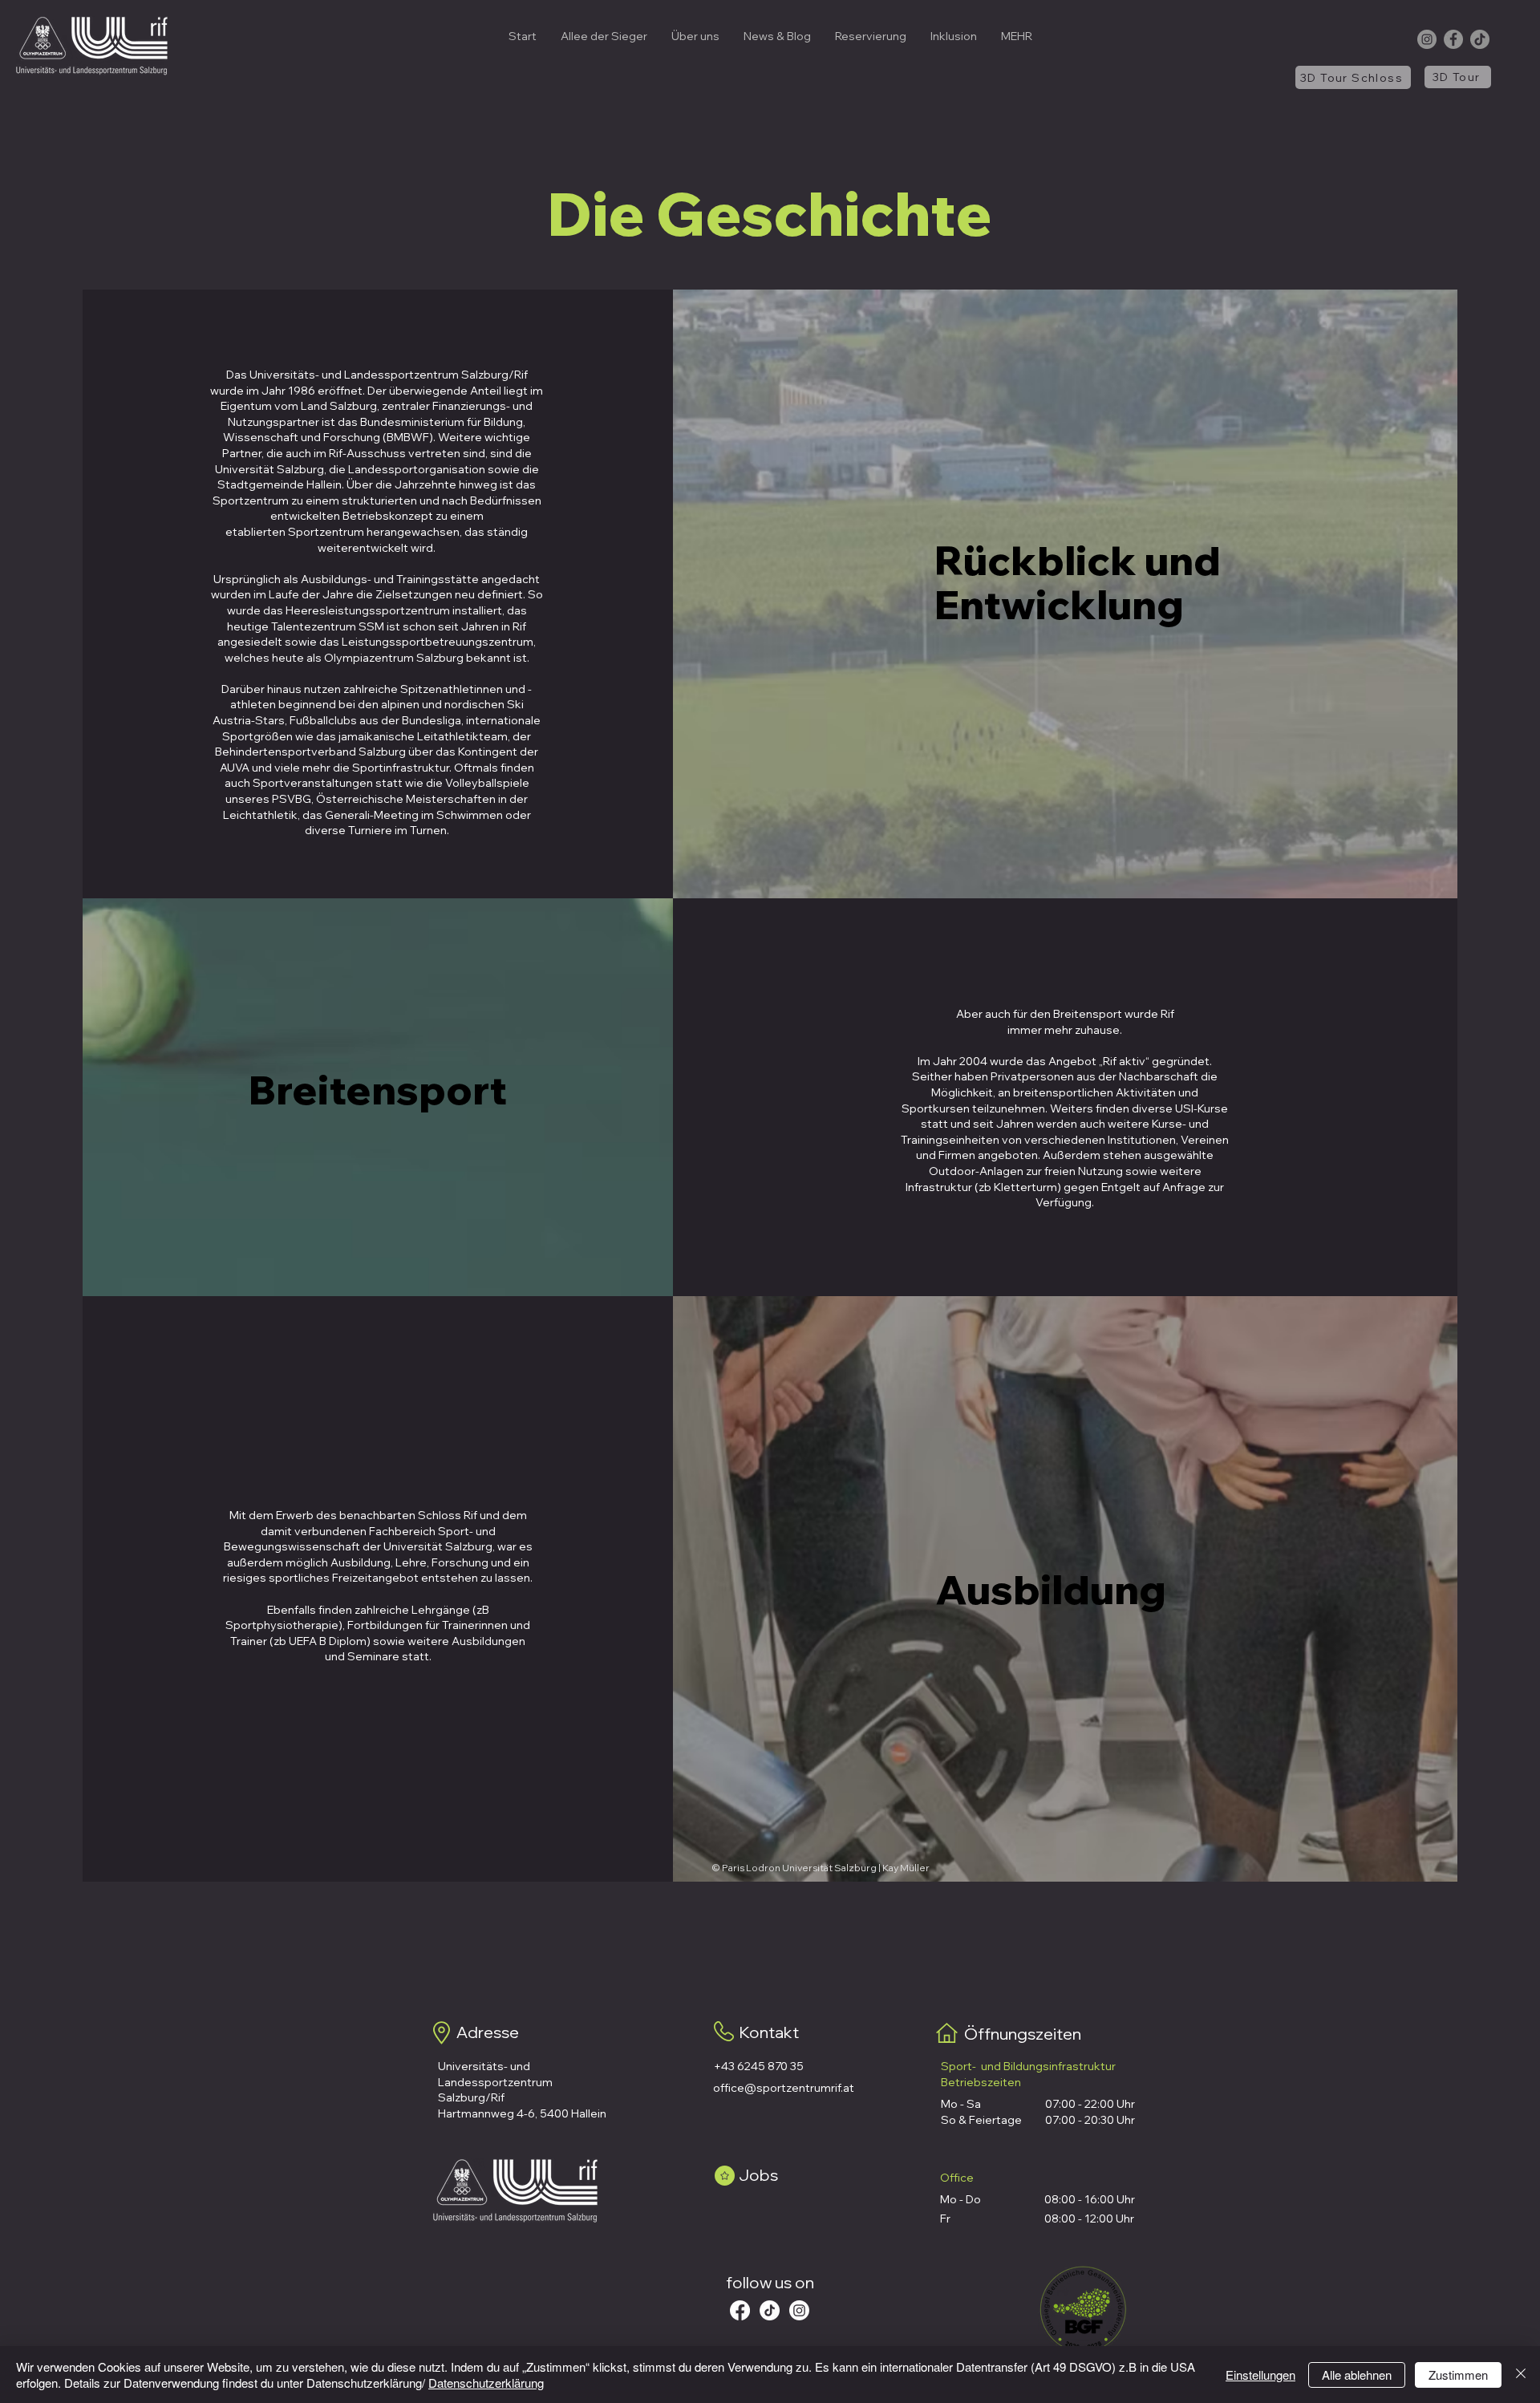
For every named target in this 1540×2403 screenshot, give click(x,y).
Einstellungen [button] (1260, 2375)
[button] (695, 36)
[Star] (725, 2176)
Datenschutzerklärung (486, 2383)
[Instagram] (1427, 39)
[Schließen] (1521, 2375)
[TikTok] (1480, 39)
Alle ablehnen (1357, 2375)
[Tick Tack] (770, 2310)
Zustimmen (1458, 2375)
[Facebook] (1453, 39)
